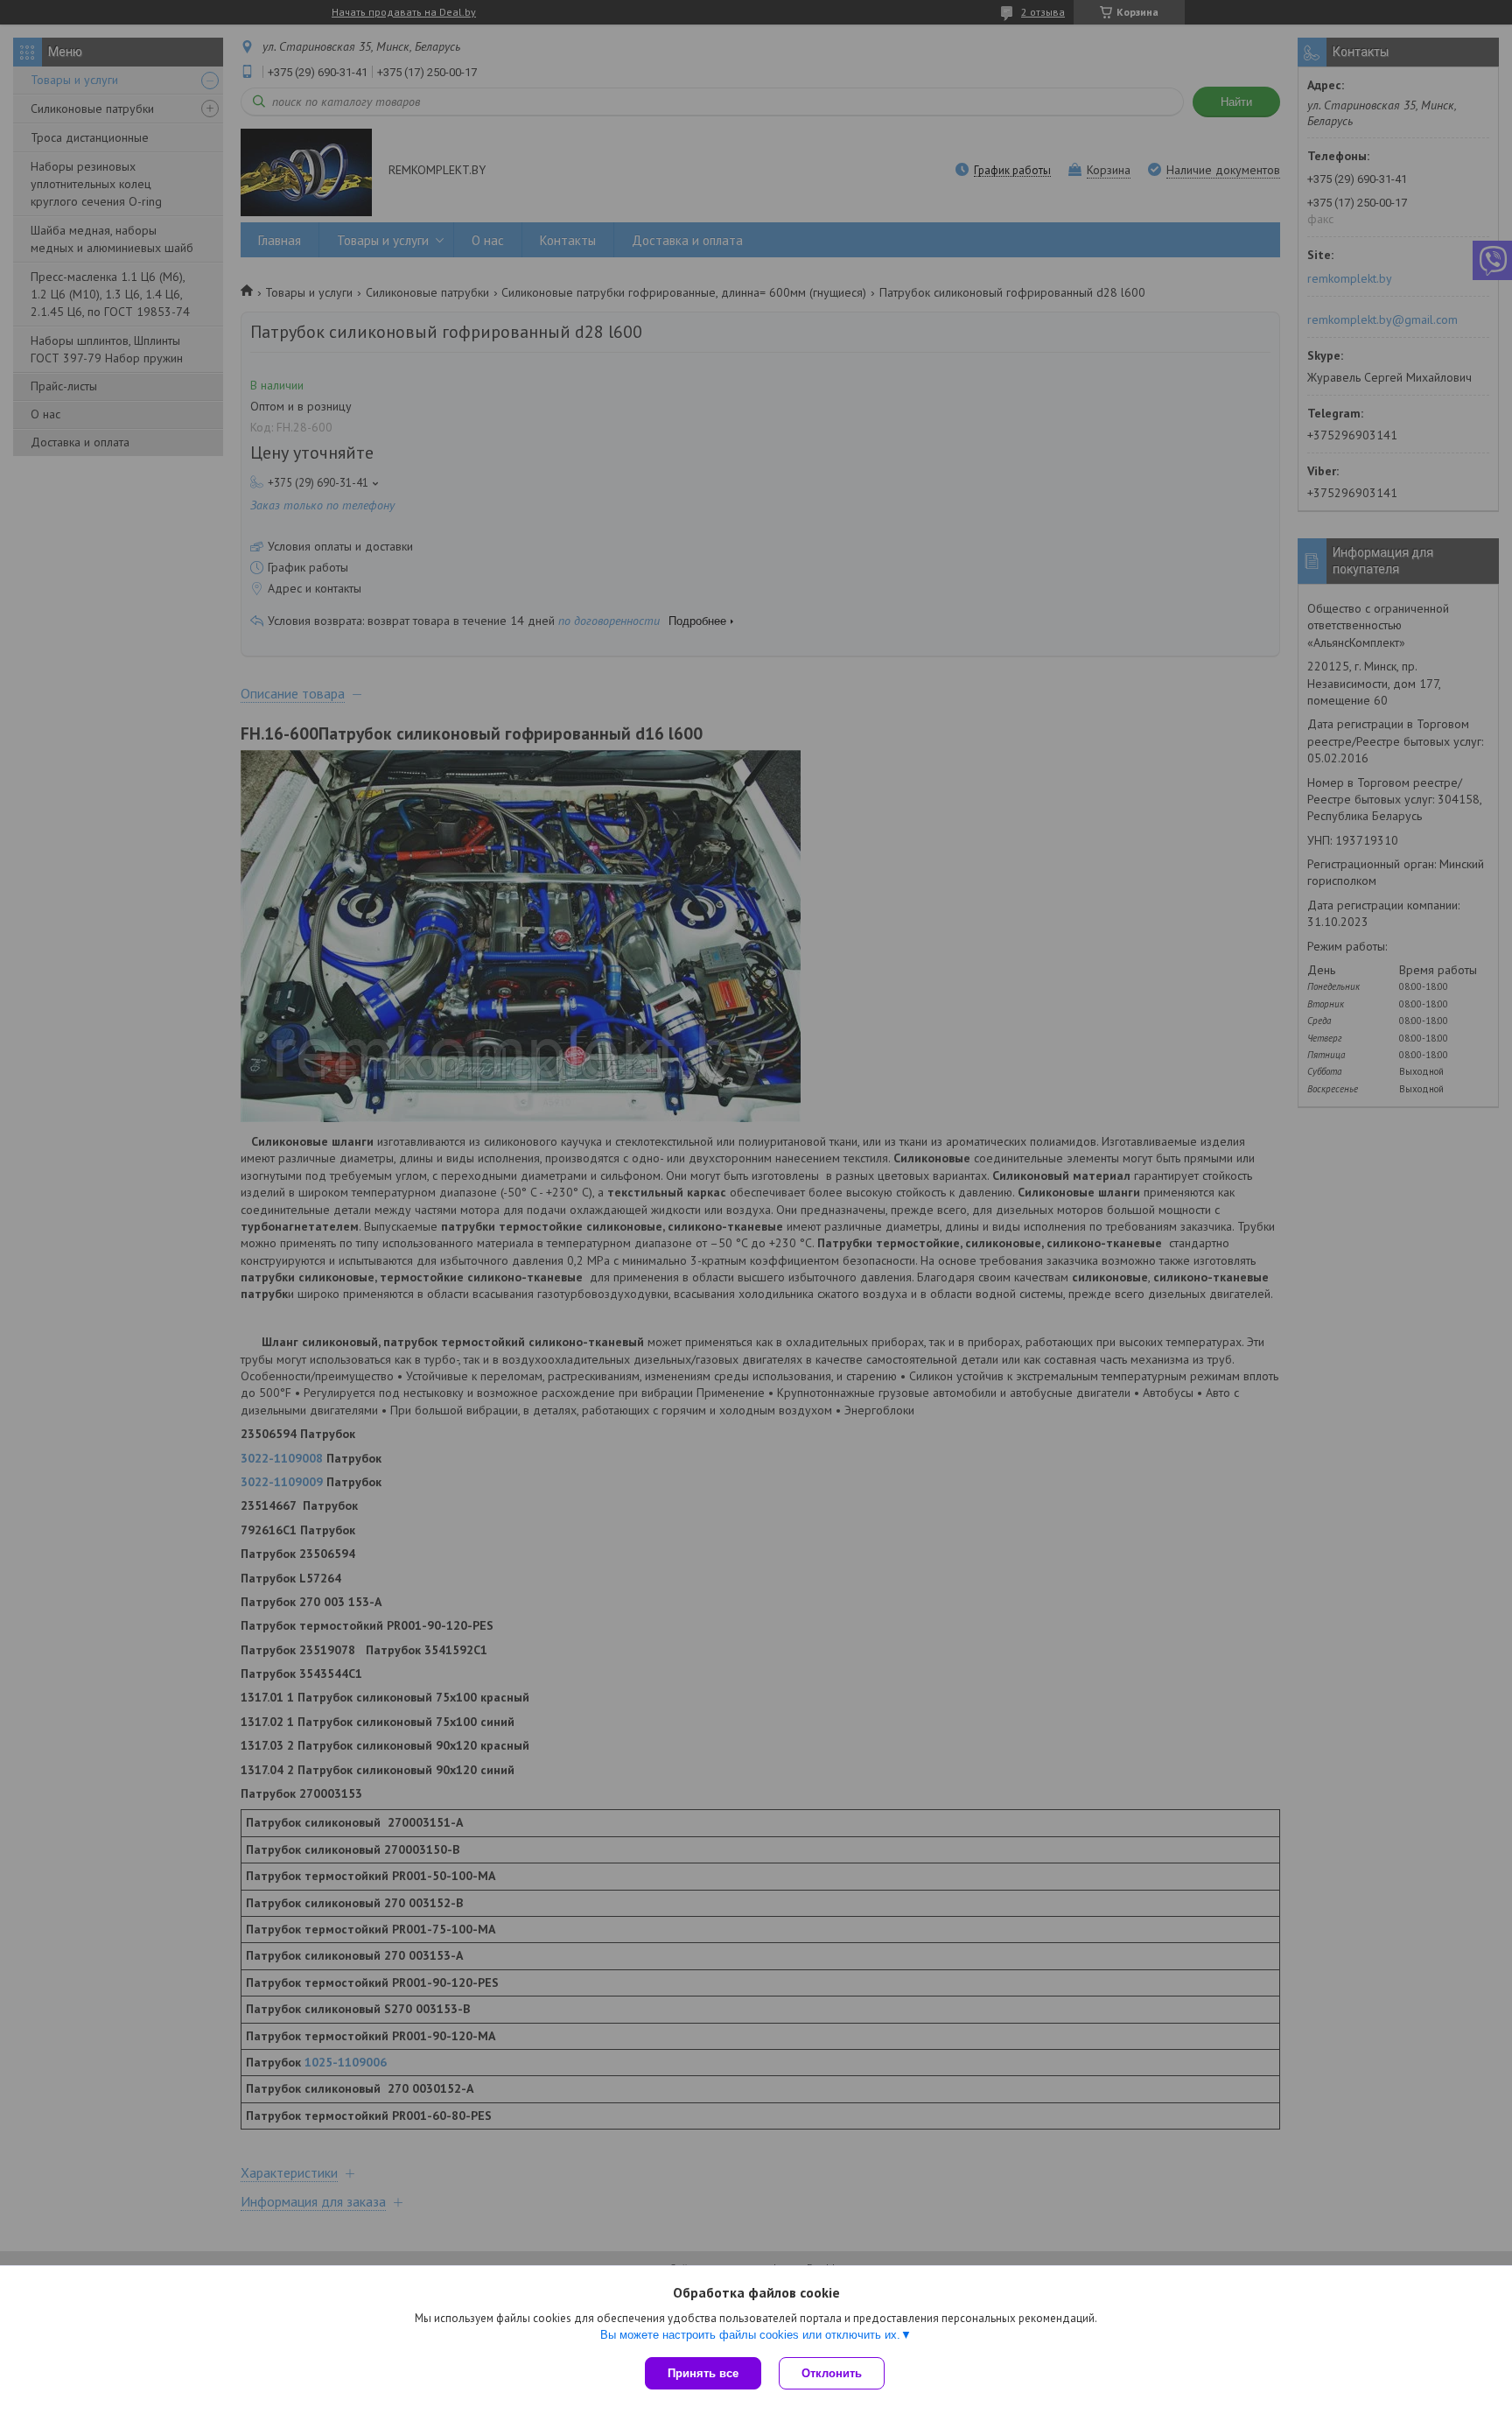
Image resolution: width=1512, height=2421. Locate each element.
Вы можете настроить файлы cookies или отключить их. (750, 2335)
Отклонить (832, 2373)
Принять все (703, 2373)
